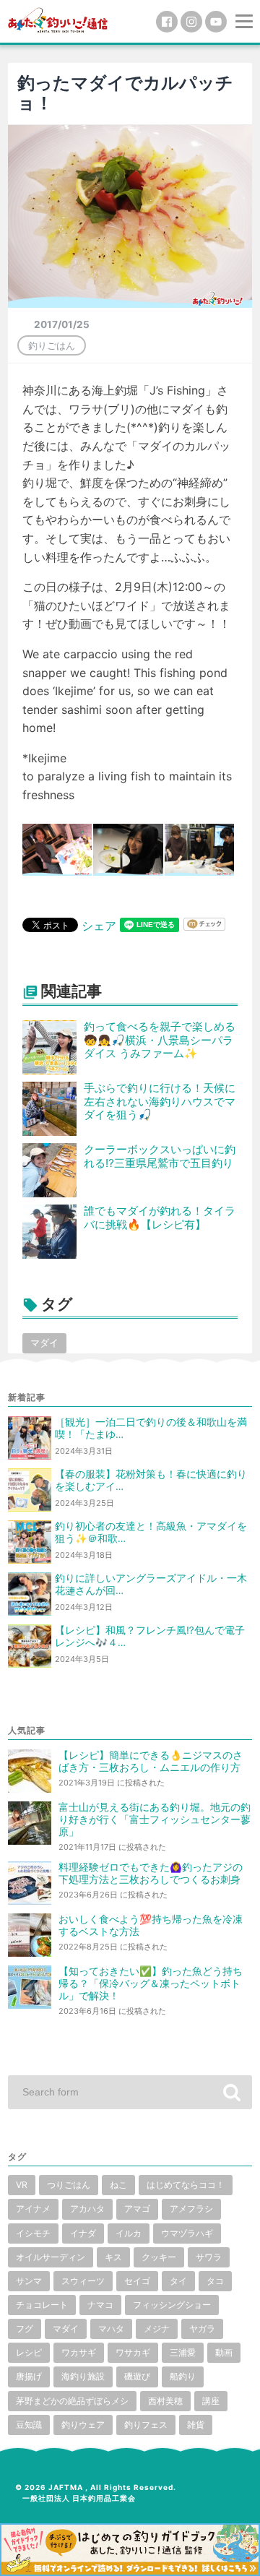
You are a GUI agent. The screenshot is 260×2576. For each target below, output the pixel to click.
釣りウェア (83, 2425)
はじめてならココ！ (186, 2185)
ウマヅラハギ (187, 2233)
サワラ (209, 2257)
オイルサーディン (51, 2257)
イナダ (83, 2233)
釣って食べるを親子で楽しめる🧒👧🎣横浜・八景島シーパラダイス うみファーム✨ (160, 1040)
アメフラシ (191, 2209)
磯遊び (137, 2376)
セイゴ (137, 2281)
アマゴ (137, 2209)
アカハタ (87, 2209)
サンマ (29, 2281)
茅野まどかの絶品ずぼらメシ (72, 2401)
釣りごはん (52, 345)
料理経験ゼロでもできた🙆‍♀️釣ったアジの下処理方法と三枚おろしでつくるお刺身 (151, 1873)
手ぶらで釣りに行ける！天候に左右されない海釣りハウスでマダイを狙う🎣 (160, 1102)
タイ (178, 2281)
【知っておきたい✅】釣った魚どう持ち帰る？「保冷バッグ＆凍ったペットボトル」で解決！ (151, 1983)
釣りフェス (146, 2425)
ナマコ (100, 2305)
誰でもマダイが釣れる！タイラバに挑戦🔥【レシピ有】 (160, 1218)
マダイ (44, 1343)
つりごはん (69, 2185)
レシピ (29, 2352)
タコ (215, 2281)
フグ (25, 2329)
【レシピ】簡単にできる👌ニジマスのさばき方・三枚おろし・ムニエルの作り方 (151, 1761)
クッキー (159, 2257)
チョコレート (42, 2305)
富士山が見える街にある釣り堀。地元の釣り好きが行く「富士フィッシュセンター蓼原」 (155, 1819)
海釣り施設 (83, 2376)
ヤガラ (202, 2329)
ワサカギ (133, 2352)
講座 (211, 2401)
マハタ (111, 2329)
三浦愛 (183, 2352)
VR (22, 2185)
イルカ (129, 2233)
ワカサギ (79, 2352)
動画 (224, 2352)
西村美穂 (165, 2401)
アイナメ (33, 2209)
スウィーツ (83, 2281)
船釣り (183, 2376)
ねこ (118, 2185)
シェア (99, 926)
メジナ (157, 2329)
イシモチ (33, 2233)
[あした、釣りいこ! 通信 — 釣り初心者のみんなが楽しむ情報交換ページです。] (58, 19)
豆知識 (29, 2425)
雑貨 (196, 2425)
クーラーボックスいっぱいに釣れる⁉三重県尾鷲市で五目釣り (160, 1156)
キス (113, 2257)
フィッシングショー (172, 2305)
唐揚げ (29, 2376)
